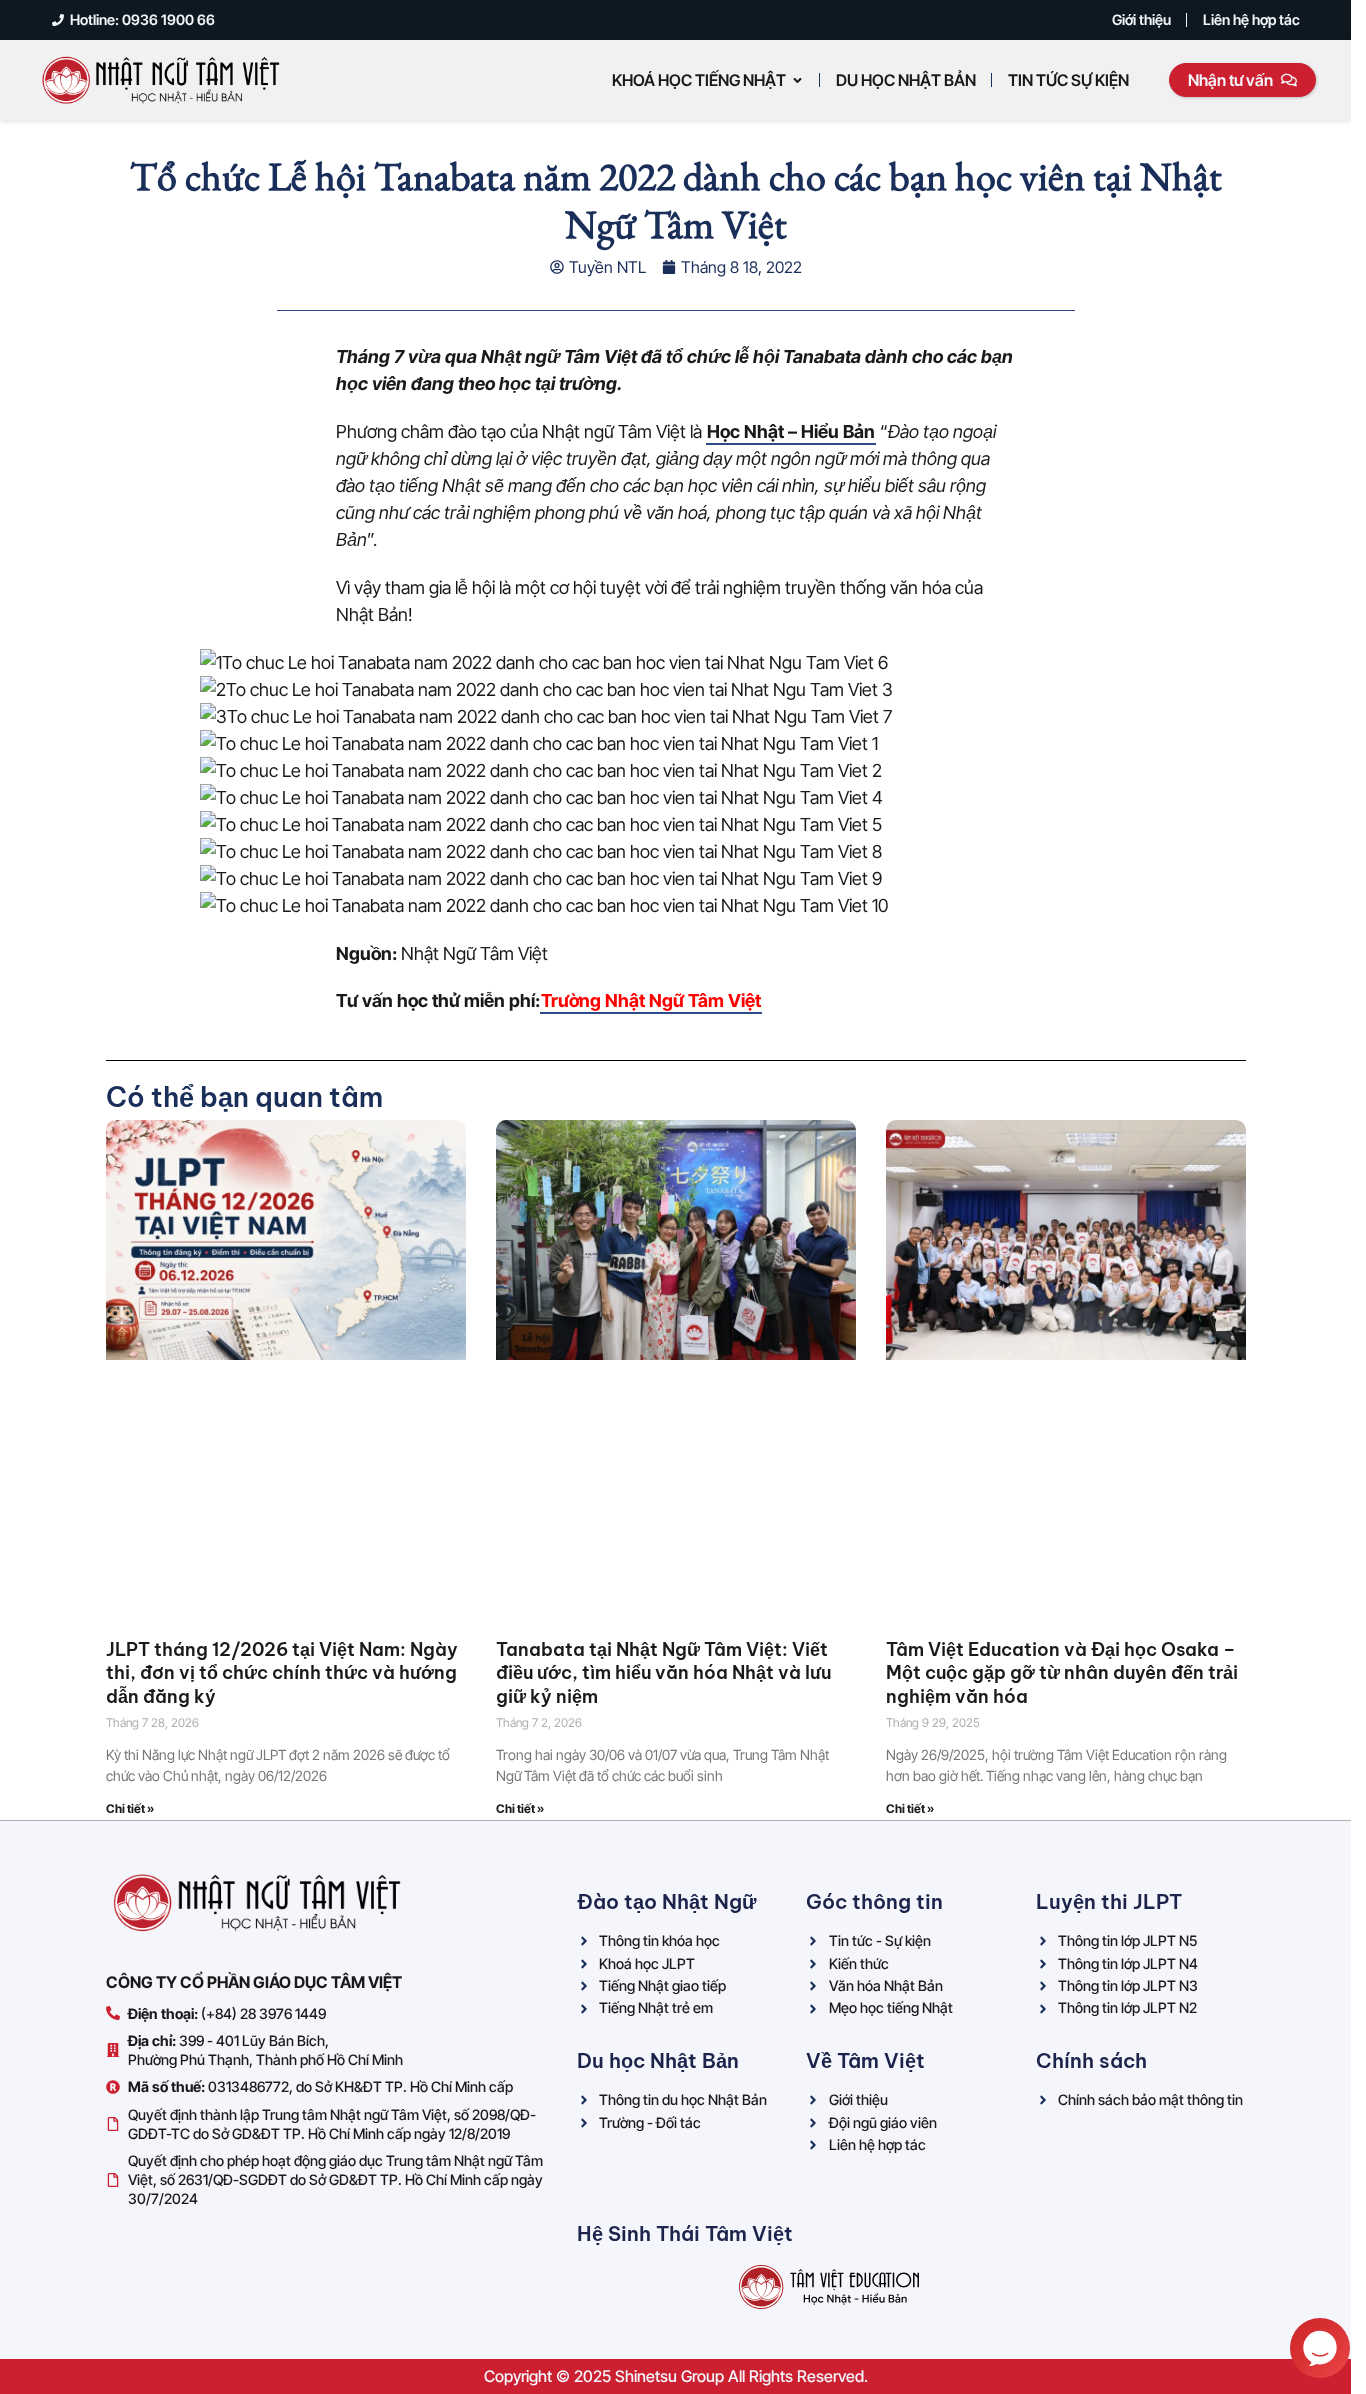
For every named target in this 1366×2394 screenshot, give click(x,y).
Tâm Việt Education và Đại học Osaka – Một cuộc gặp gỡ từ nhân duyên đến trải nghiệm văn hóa (1062, 1673)
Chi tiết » (130, 1808)
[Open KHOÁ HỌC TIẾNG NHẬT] (797, 80)
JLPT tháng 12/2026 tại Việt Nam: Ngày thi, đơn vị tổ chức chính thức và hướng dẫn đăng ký (282, 1673)
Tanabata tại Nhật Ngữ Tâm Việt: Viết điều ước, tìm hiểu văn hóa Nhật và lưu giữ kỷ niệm (663, 1673)
